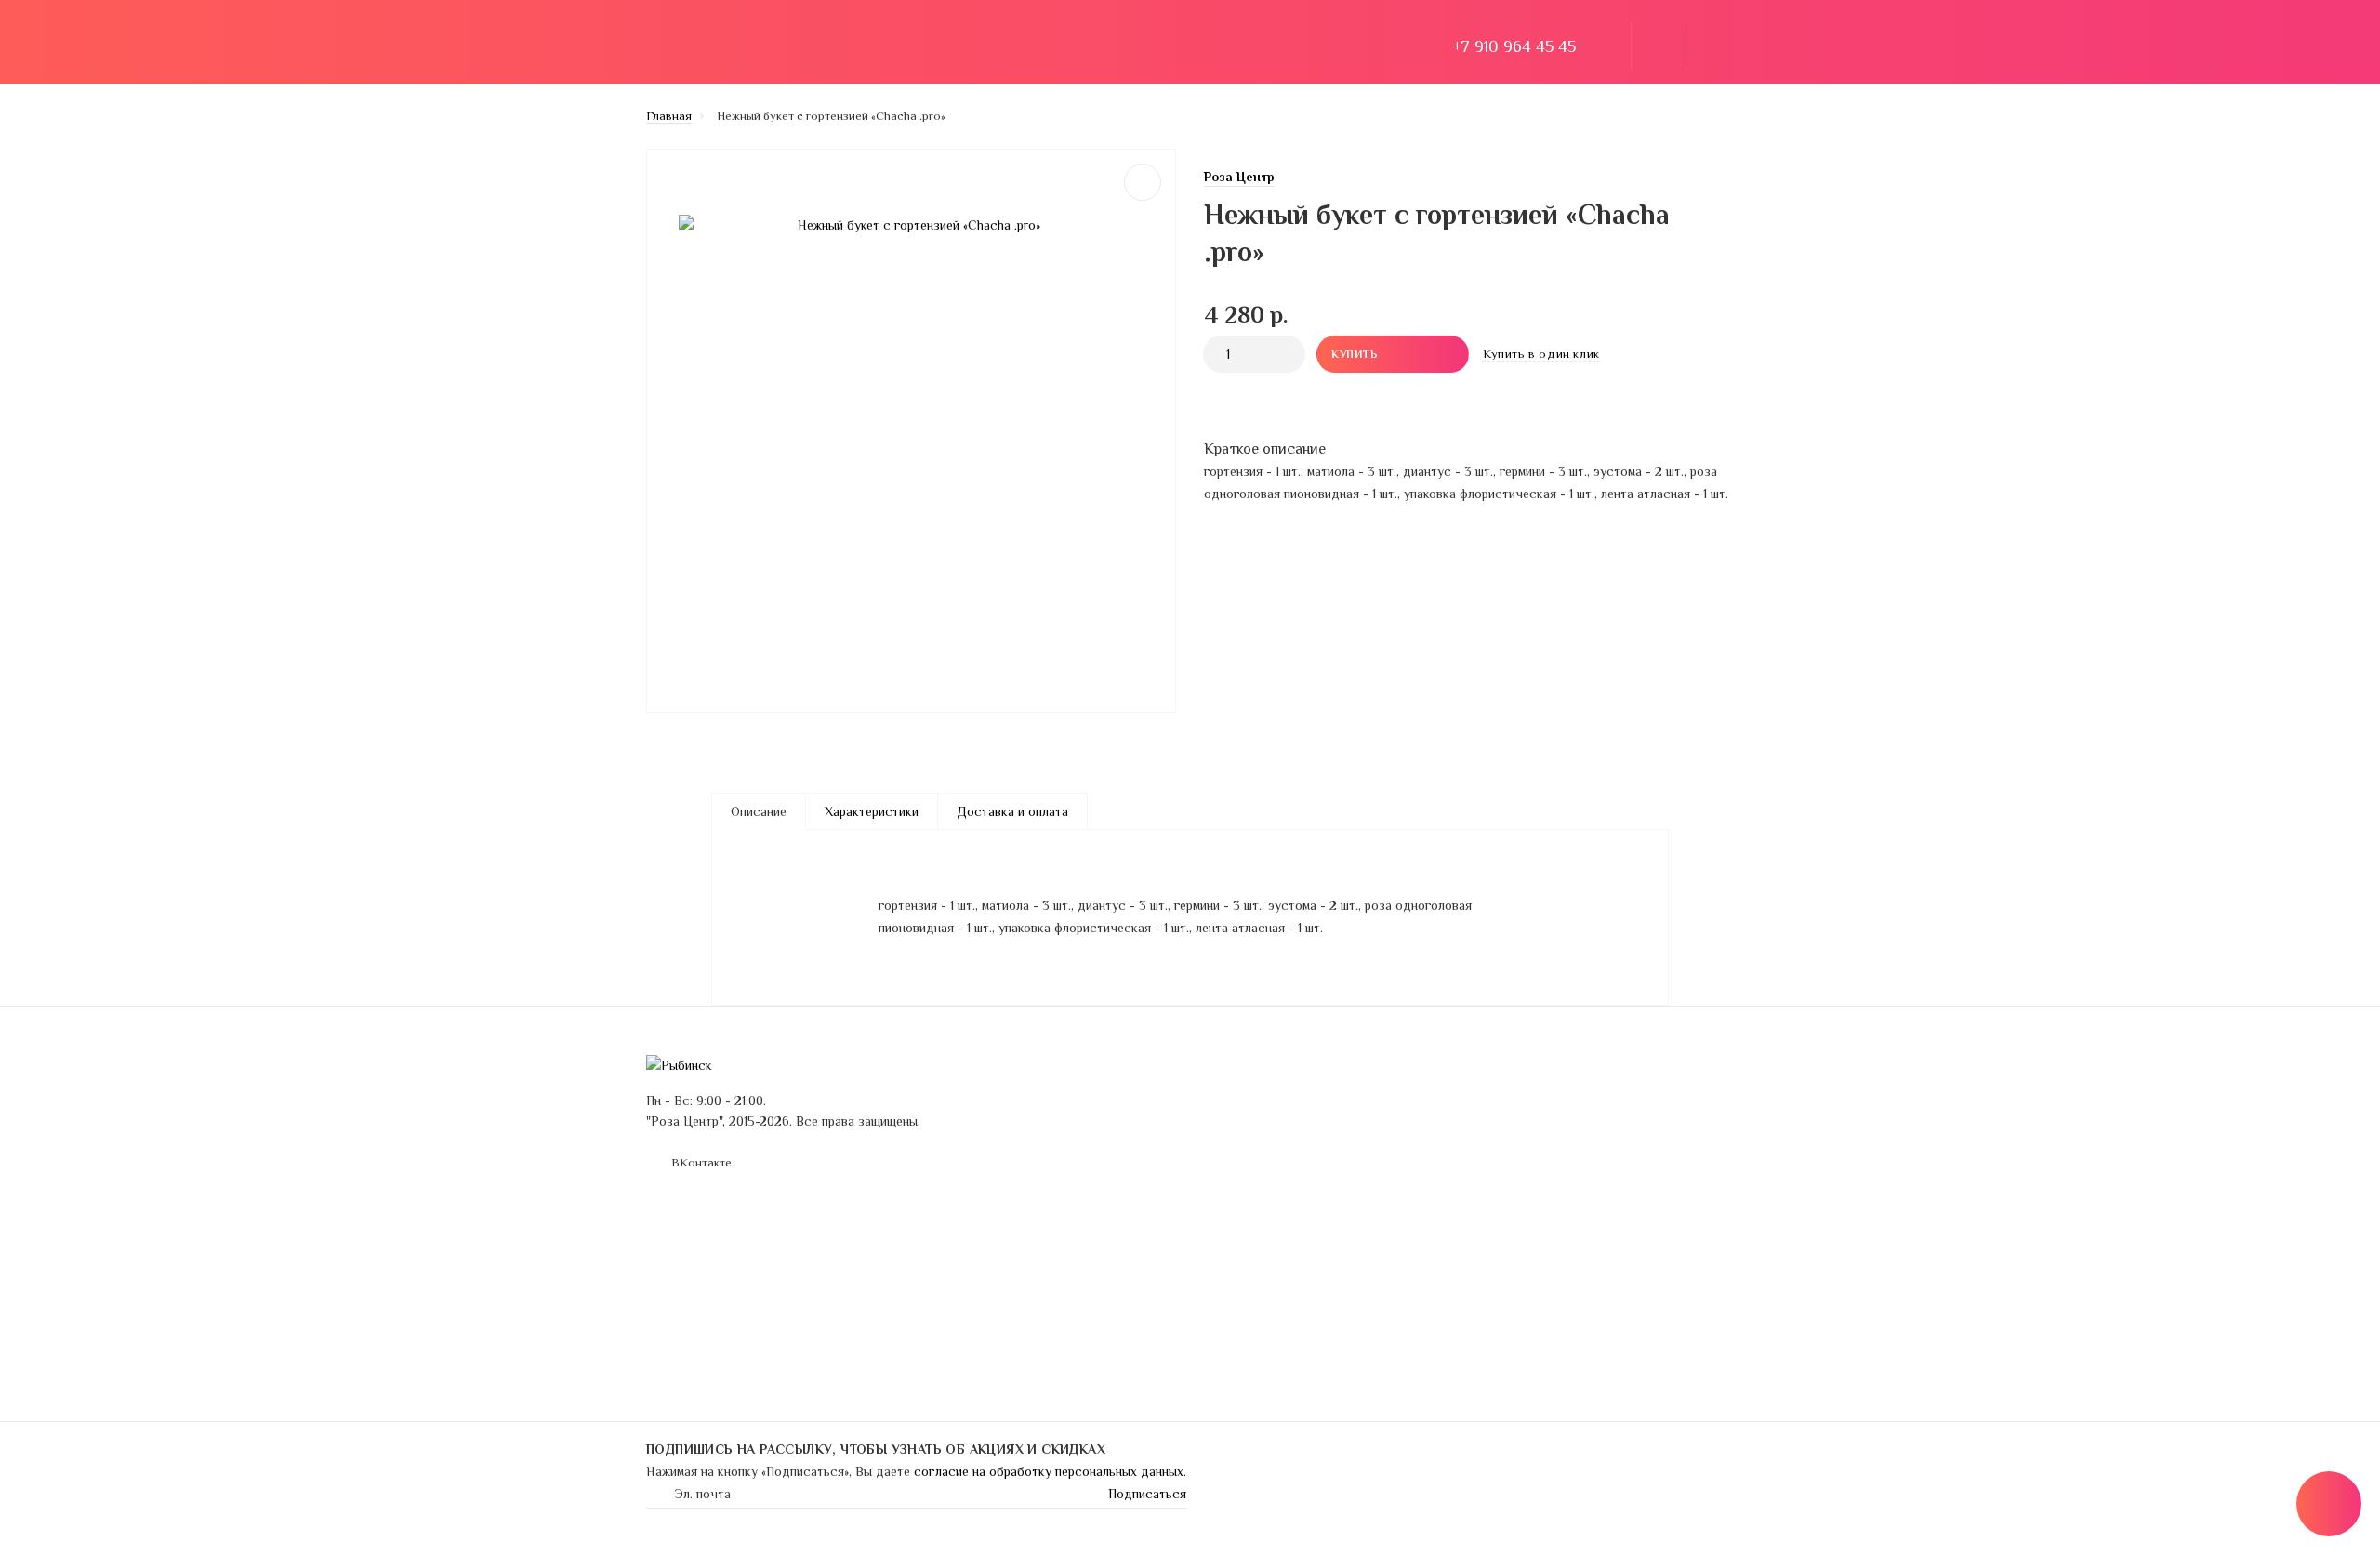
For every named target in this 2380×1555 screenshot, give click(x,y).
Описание (759, 811)
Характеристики (872, 811)
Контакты (1049, 1149)
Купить (1355, 354)
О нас (941, 46)
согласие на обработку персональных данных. (1050, 1471)
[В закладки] (1143, 182)
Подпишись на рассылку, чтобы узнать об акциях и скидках (876, 1449)
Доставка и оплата (834, 46)
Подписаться (1147, 1494)
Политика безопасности (1338, 1097)
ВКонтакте (701, 1162)
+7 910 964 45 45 (1514, 46)
